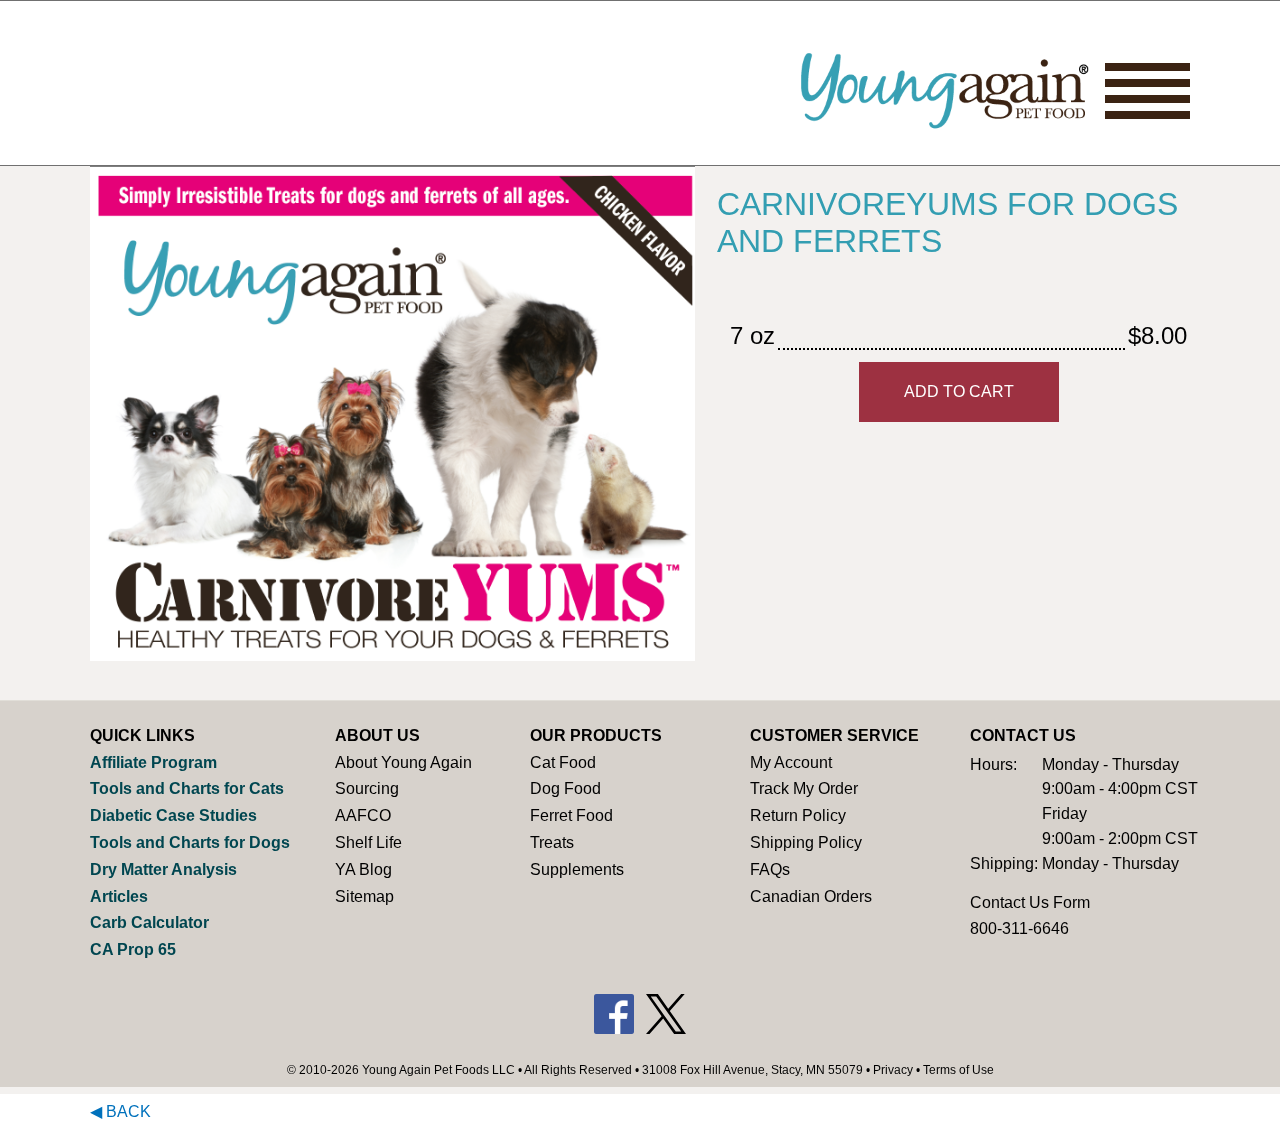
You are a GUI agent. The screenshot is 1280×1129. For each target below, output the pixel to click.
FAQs (770, 869)
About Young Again (403, 762)
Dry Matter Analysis (163, 869)
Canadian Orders (811, 896)
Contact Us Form (1030, 902)
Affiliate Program (153, 762)
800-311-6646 (1019, 928)
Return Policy (798, 815)
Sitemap (364, 896)
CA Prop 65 (133, 949)
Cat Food (563, 762)
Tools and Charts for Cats (187, 788)
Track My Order (804, 788)
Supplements (577, 869)
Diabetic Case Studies (173, 815)
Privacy (893, 1070)
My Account (791, 762)
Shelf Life (368, 842)
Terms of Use (958, 1070)
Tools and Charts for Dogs (190, 842)
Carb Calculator (149, 922)
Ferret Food (571, 815)
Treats (552, 842)
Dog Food (565, 788)
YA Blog (363, 869)
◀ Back (120, 1111)
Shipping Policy (806, 842)
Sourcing (367, 788)
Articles (119, 896)
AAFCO (363, 815)
